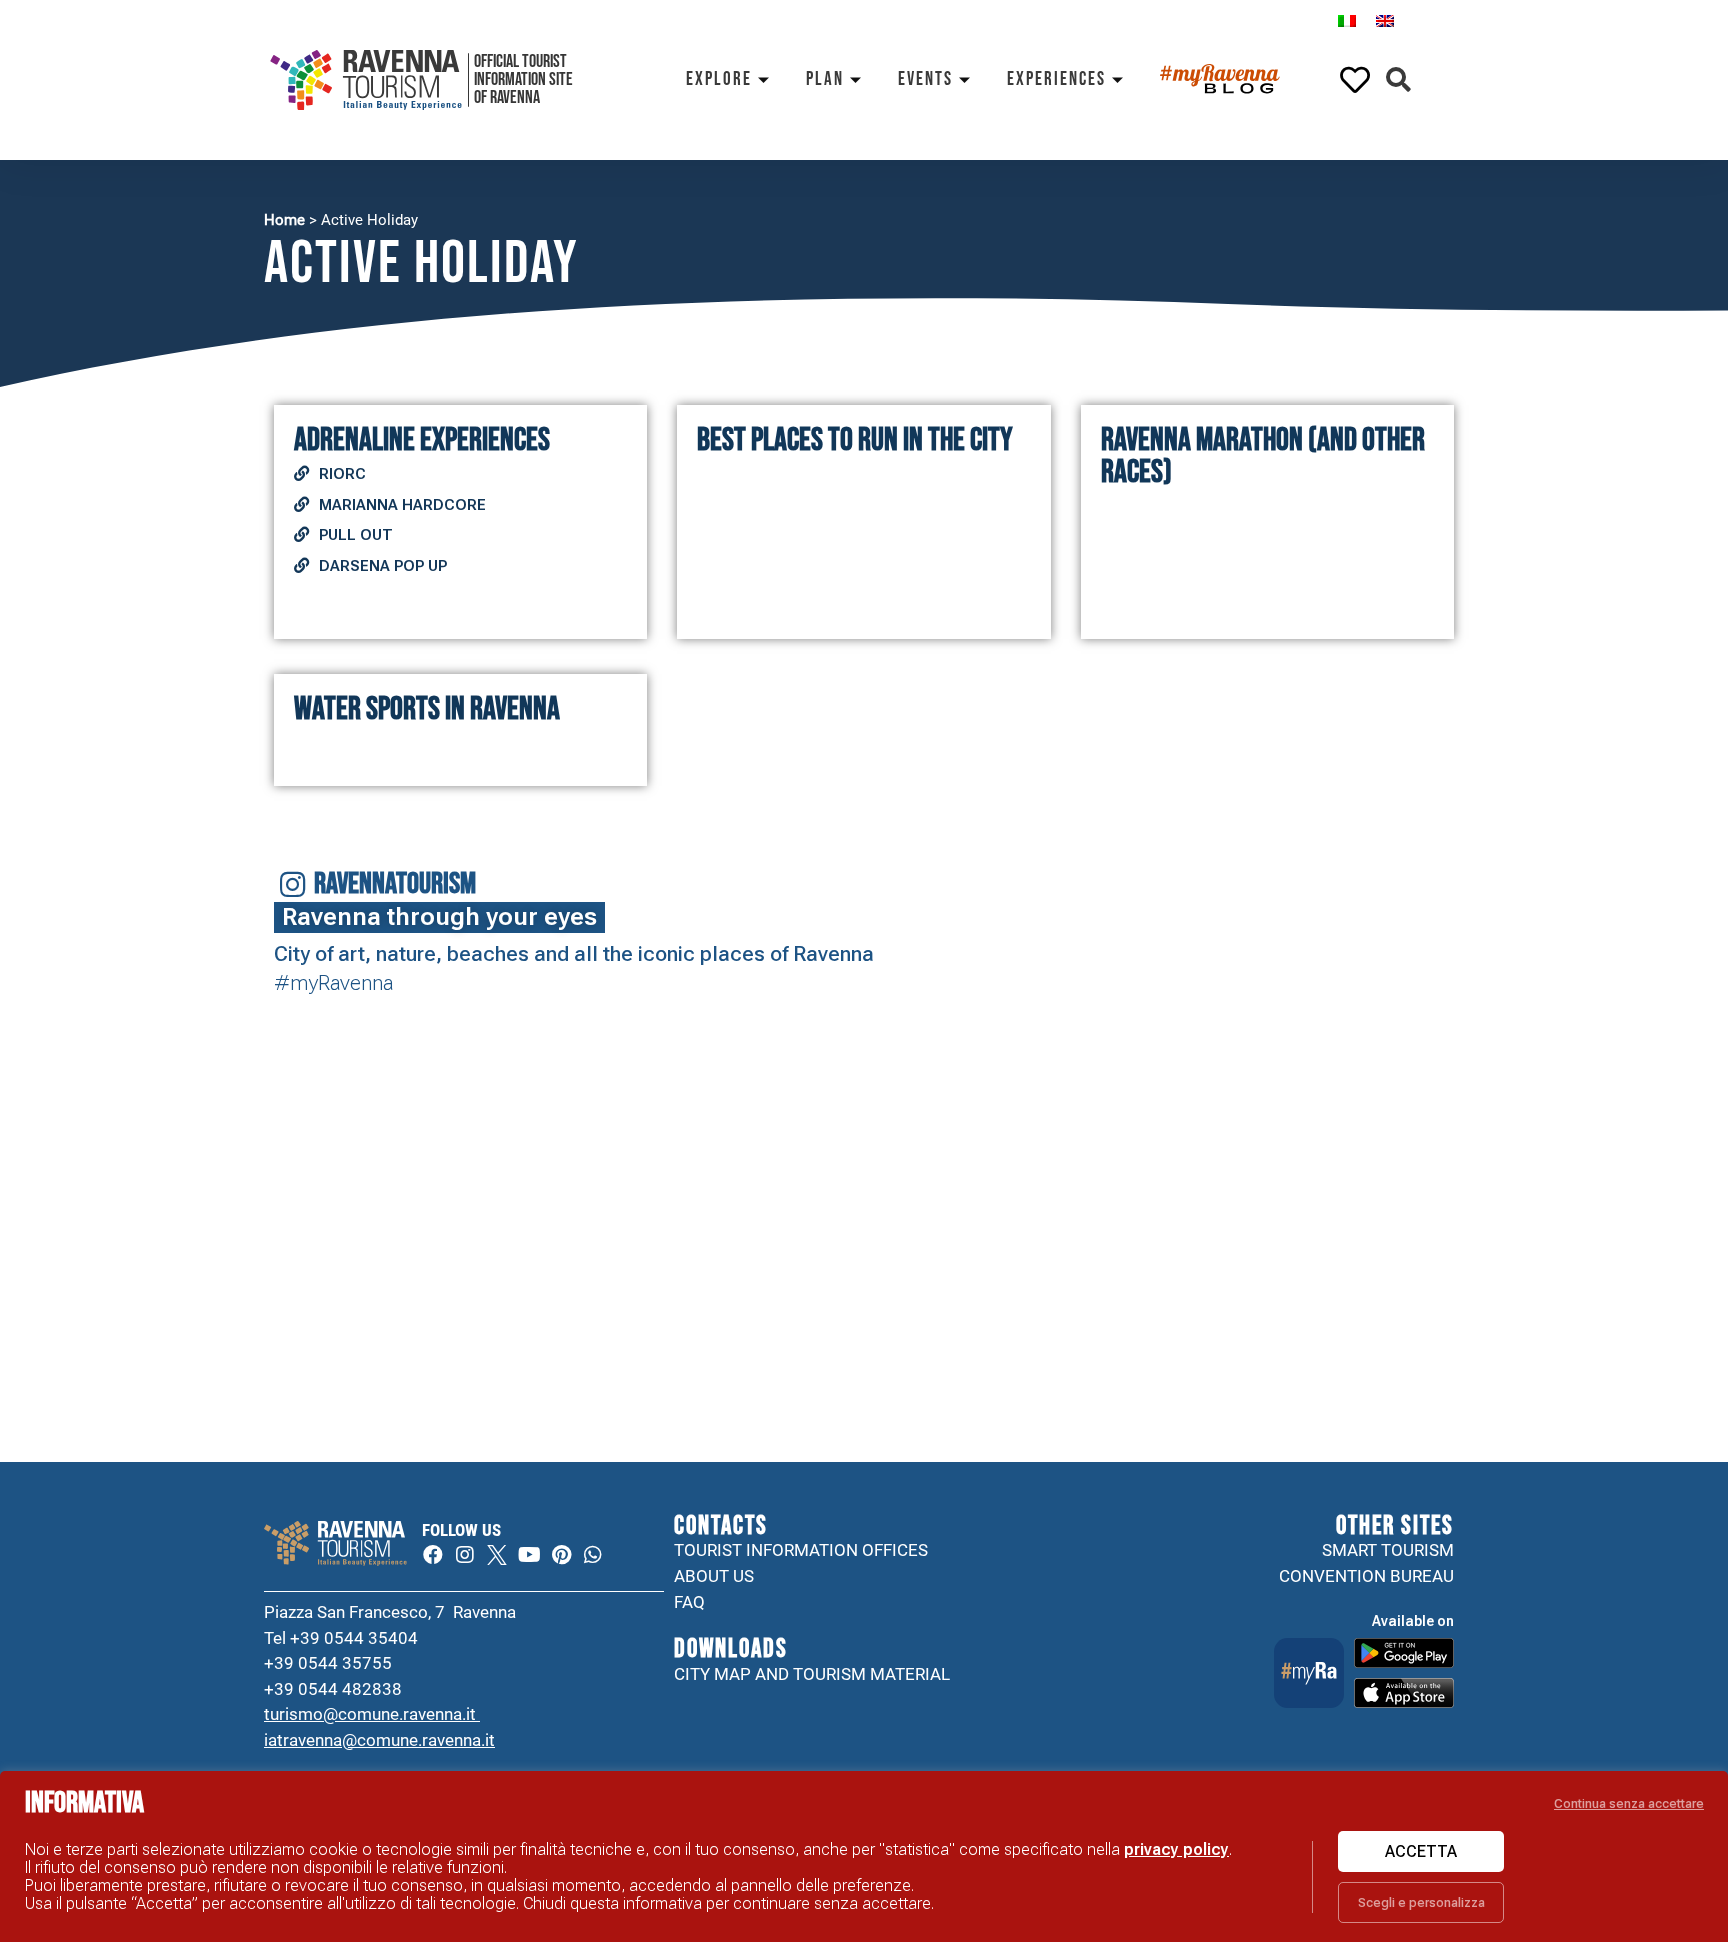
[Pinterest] (561, 1555)
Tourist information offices (801, 1550)
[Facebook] (433, 1555)
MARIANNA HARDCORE (402, 505)
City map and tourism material (812, 1674)
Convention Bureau (1366, 1576)
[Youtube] (529, 1555)
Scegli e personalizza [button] (1421, 1902)
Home (284, 220)
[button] (1398, 80)
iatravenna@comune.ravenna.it (379, 1740)
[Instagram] (465, 1555)
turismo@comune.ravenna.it (372, 1714)
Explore (719, 79)
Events (925, 79)
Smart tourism (1388, 1550)
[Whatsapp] (593, 1555)
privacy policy (1176, 1849)
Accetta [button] (1421, 1851)
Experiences (1056, 79)
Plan (825, 79)
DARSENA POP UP (383, 566)
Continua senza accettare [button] (1629, 1803)
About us (714, 1576)
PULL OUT (356, 535)
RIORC (342, 474)
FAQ (689, 1602)
